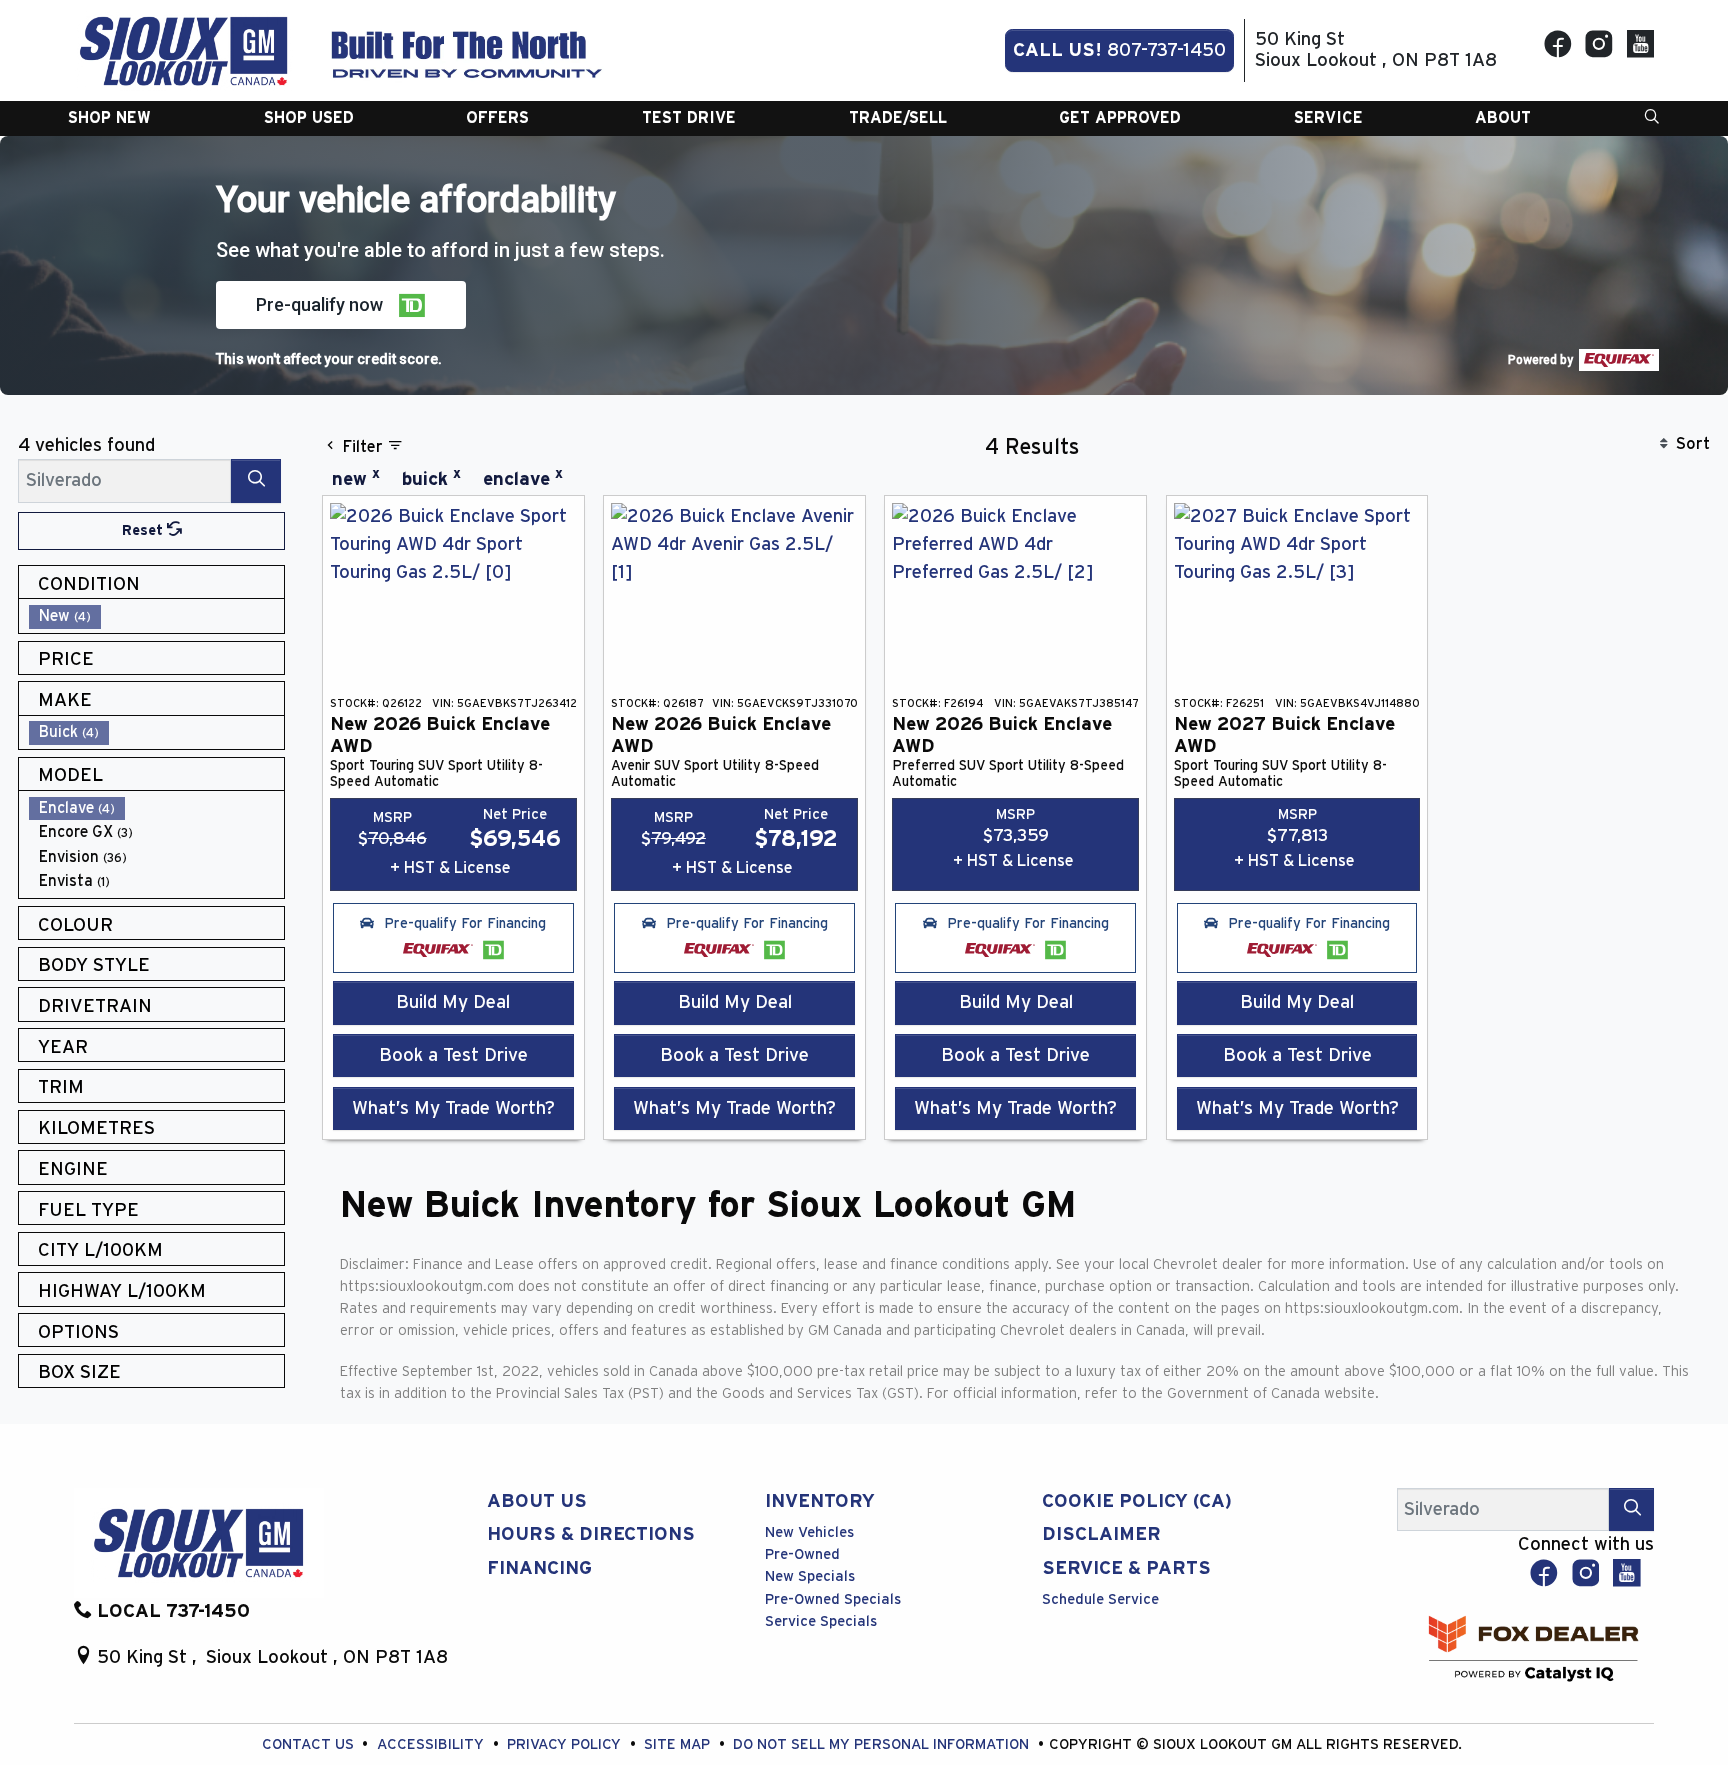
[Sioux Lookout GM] (184, 49)
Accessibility (432, 1744)
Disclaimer (1101, 1534)
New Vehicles (809, 1532)
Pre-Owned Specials (833, 1599)
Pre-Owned (802, 1554)
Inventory (820, 1501)
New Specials (810, 1576)
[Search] (256, 480)
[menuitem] (157, 616)
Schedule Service (1100, 1599)
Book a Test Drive (453, 1055)
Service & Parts (1126, 1568)
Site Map (679, 1744)
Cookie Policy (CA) (1137, 1501)
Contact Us (310, 1744)
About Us (537, 1501)
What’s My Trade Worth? (453, 1108)
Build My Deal (453, 1002)
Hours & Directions (591, 1534)
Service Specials (821, 1621)
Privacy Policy (566, 1744)
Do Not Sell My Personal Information (883, 1744)
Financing (539, 1568)
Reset (144, 530)
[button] (109, 118)
